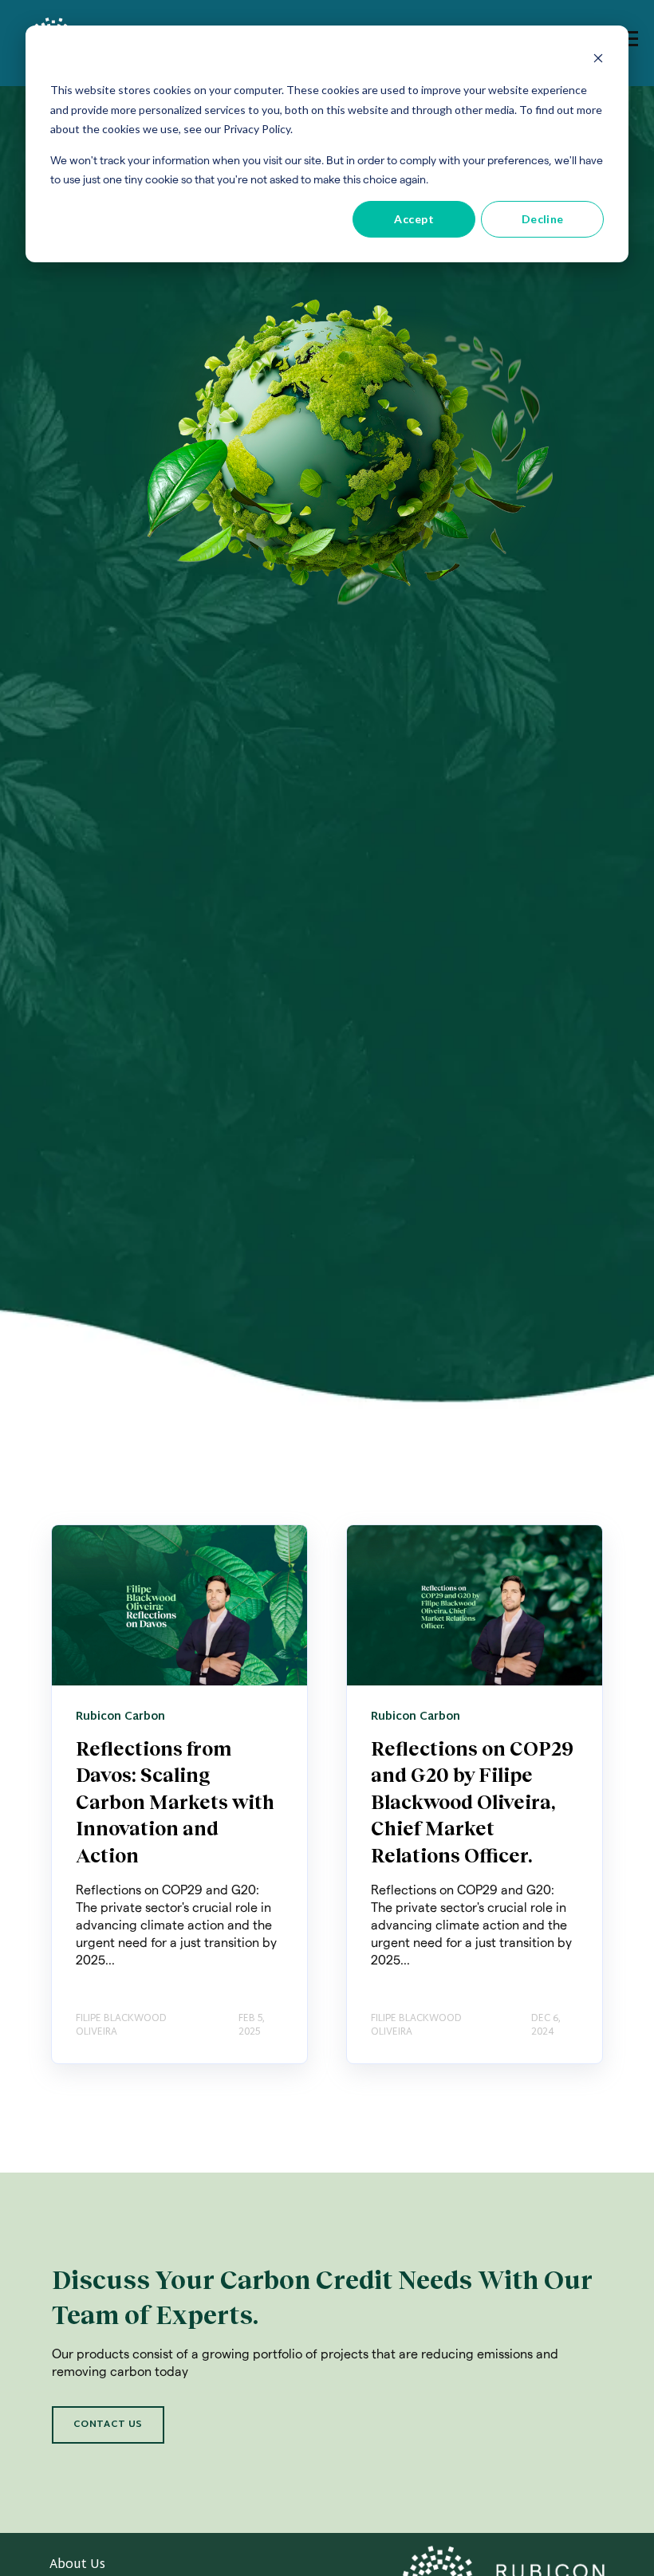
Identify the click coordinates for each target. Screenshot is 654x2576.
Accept (414, 219)
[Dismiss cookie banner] (598, 60)
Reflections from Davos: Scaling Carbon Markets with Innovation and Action (175, 1801)
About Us (77, 2565)
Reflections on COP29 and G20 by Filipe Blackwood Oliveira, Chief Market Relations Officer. (472, 1801)
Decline (543, 219)
